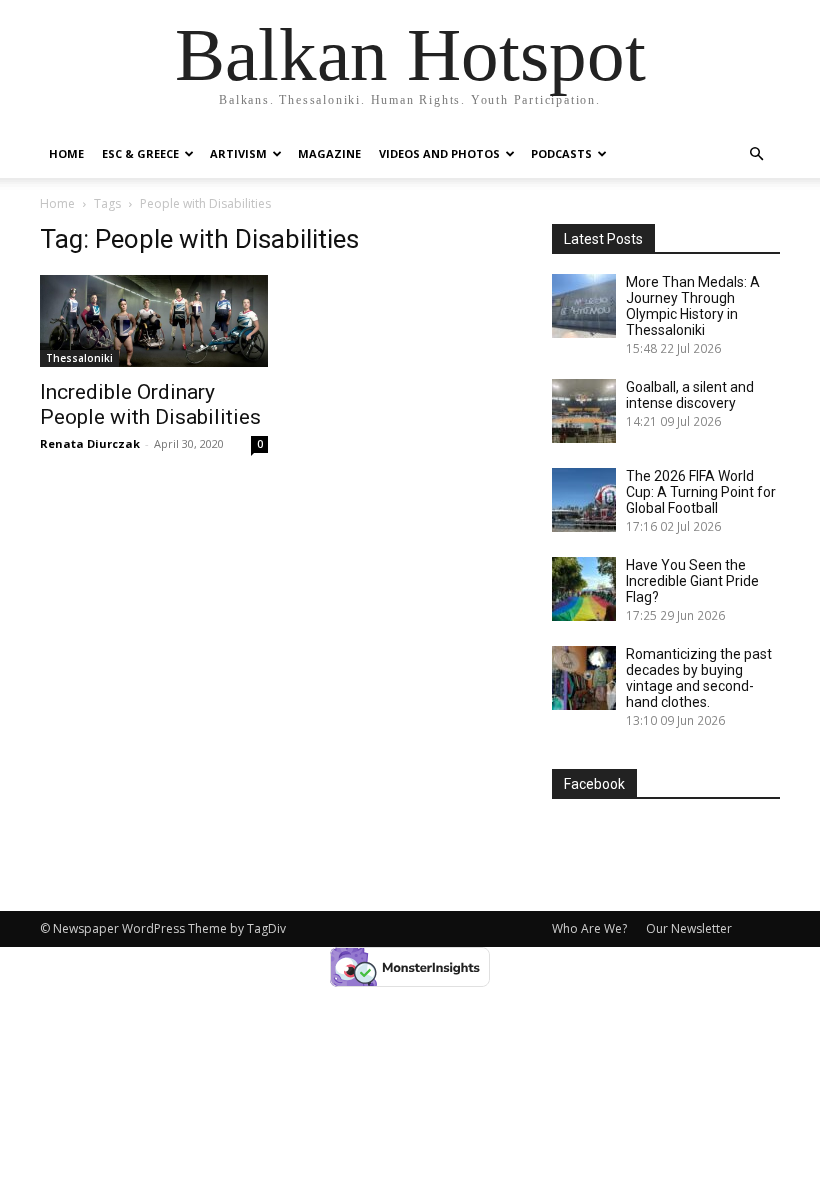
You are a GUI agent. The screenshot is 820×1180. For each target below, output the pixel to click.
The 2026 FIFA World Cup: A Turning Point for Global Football (701, 492)
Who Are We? (589, 928)
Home (66, 153)
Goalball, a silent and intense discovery (690, 395)
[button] (756, 154)
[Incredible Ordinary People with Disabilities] (154, 321)
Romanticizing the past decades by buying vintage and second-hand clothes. (699, 678)
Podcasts (561, 153)
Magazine (329, 153)
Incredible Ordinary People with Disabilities (150, 404)
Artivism (238, 153)
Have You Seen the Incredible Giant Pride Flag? (692, 581)
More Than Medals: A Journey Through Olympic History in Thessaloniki (693, 306)
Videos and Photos (439, 153)
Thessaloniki (79, 358)
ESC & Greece (140, 153)
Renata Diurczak (90, 443)
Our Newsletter (689, 928)
